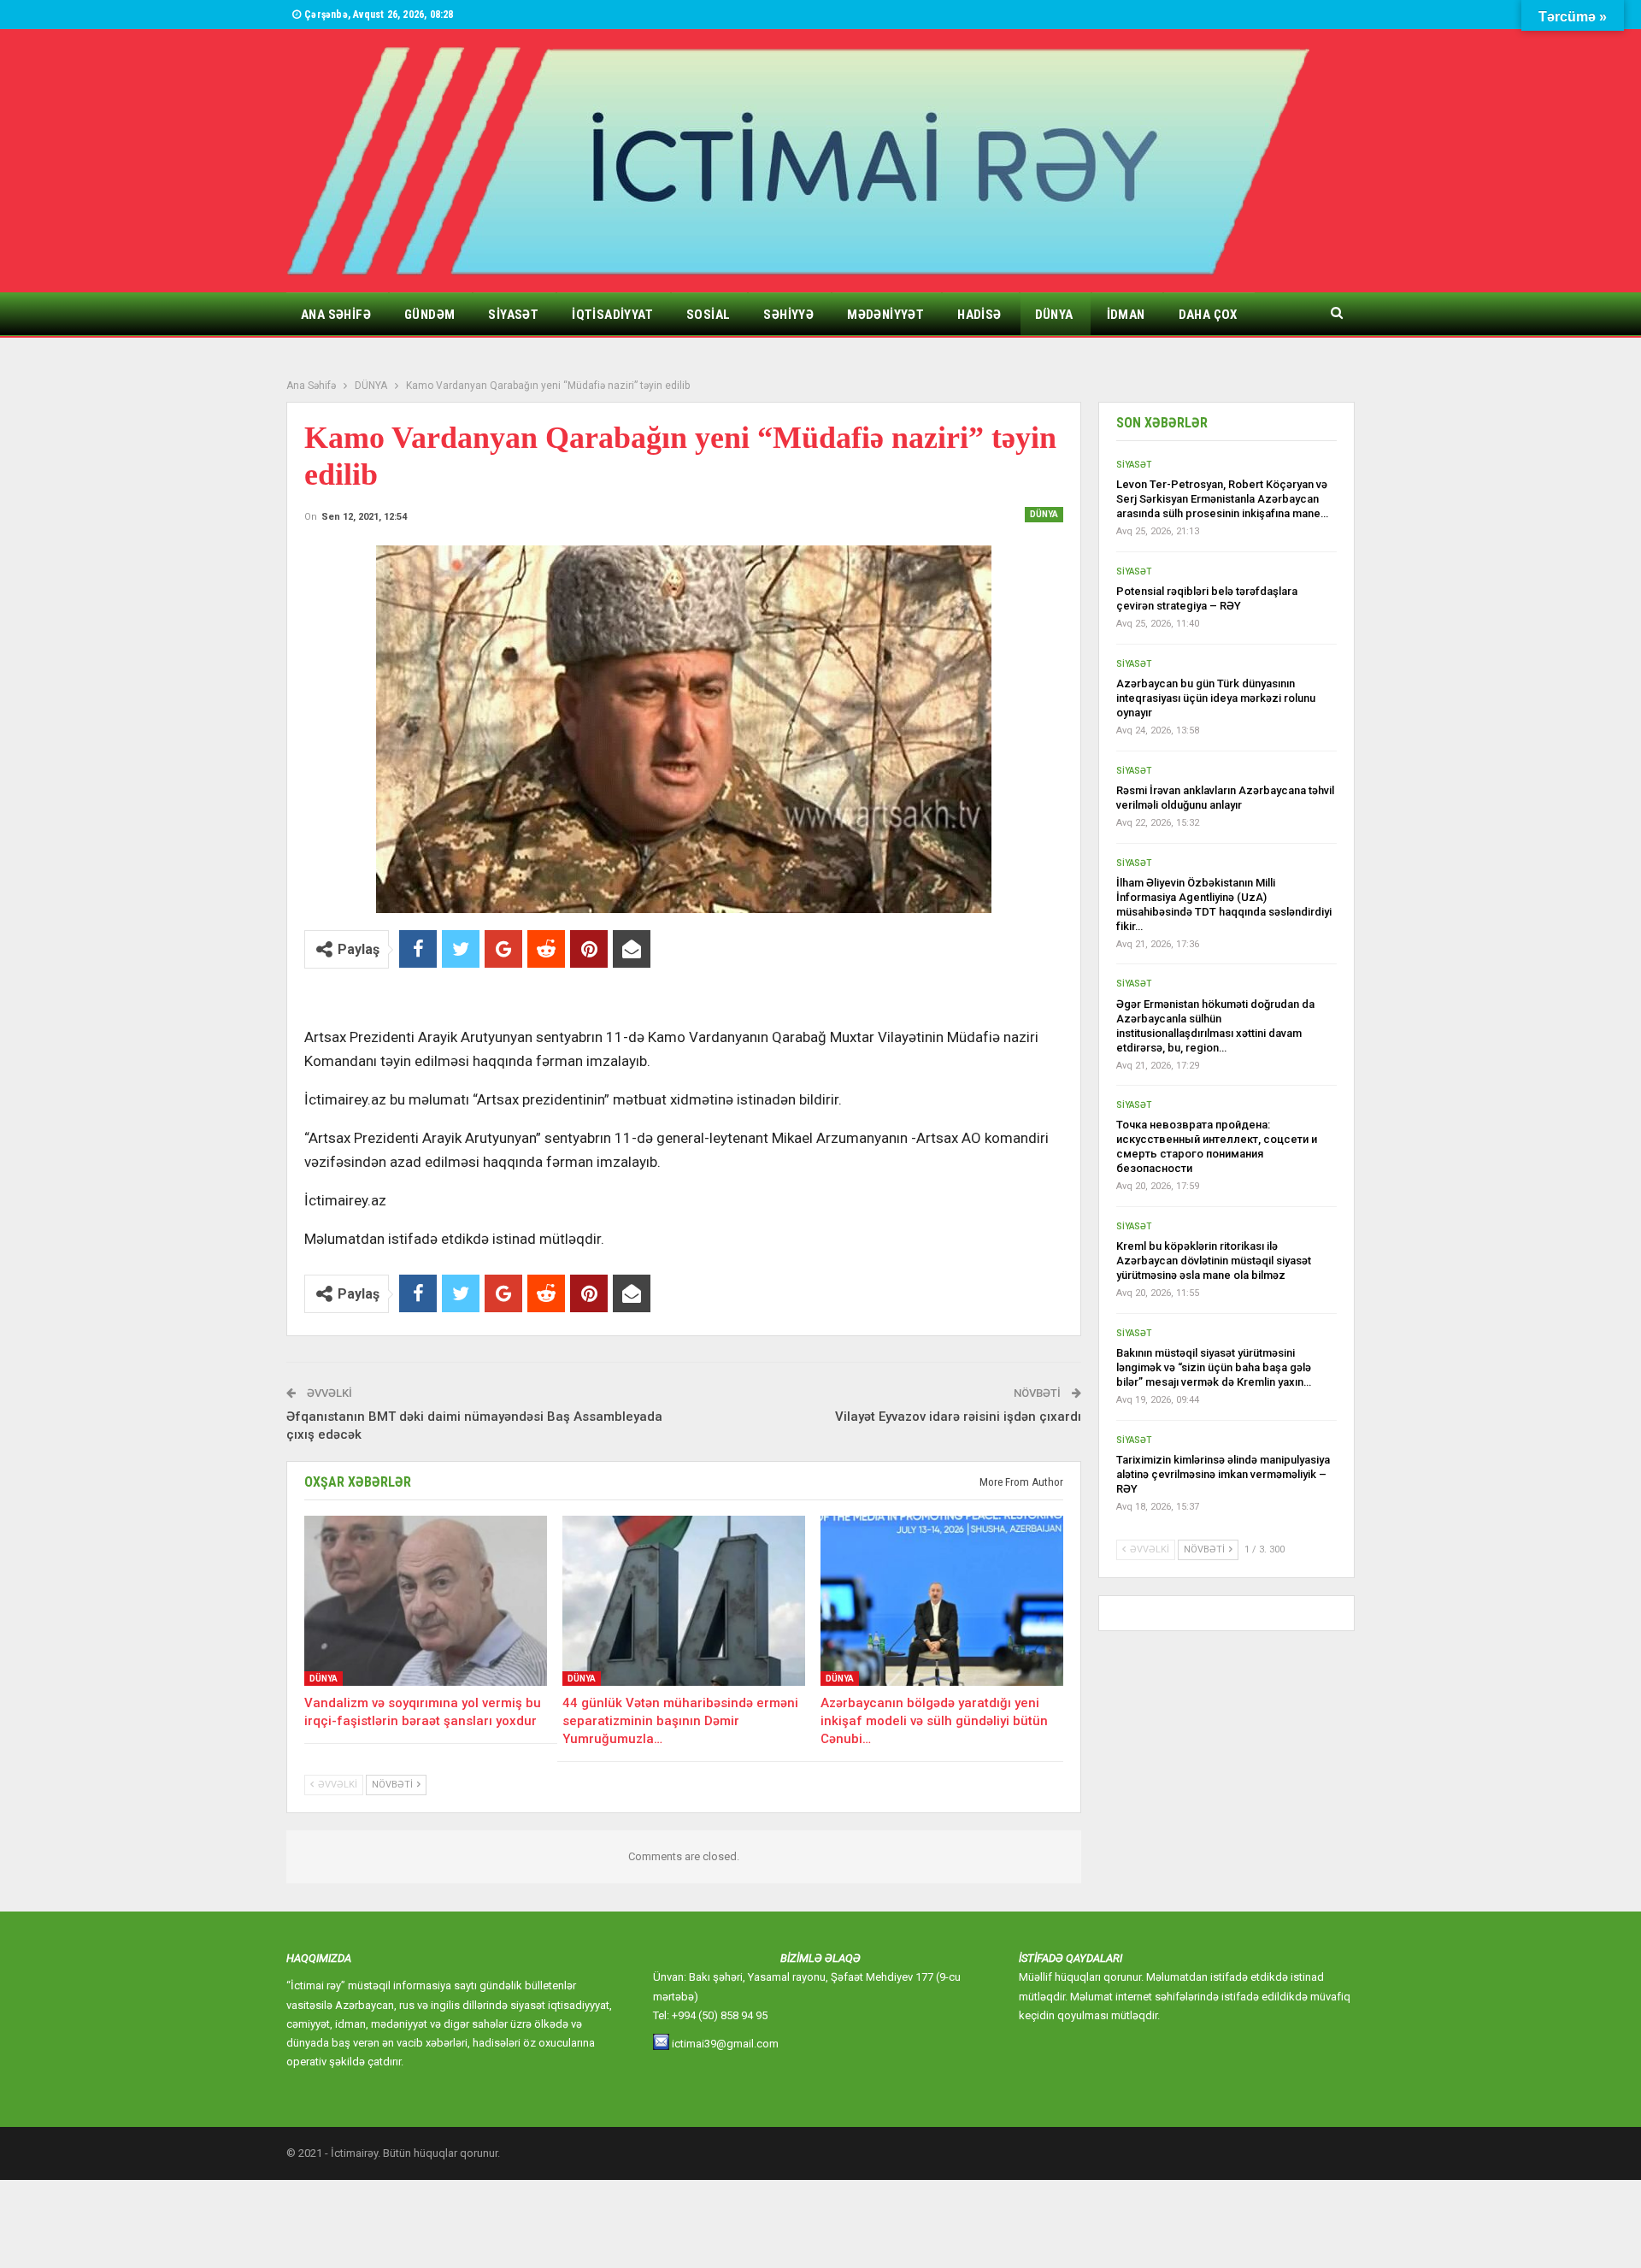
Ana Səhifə (336, 315)
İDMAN (1126, 315)
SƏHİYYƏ (788, 315)
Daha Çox (1208, 315)
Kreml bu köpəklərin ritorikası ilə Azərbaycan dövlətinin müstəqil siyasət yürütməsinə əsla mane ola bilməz (1214, 1261)
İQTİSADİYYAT (612, 315)
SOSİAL (708, 315)
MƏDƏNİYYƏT (885, 315)
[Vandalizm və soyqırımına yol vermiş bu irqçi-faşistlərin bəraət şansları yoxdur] (426, 1601)
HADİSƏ (979, 315)
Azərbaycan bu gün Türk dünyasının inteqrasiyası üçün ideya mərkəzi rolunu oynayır (1216, 698)
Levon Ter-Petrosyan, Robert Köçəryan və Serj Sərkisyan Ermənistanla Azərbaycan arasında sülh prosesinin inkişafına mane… (1222, 499)
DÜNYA (1054, 315)
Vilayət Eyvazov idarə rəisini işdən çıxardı (958, 1417)
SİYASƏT (513, 315)
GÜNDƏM (429, 315)
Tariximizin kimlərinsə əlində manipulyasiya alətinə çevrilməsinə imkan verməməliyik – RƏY (1223, 1474)
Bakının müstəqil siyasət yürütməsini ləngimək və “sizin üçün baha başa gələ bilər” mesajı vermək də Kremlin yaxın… (1214, 1367)
